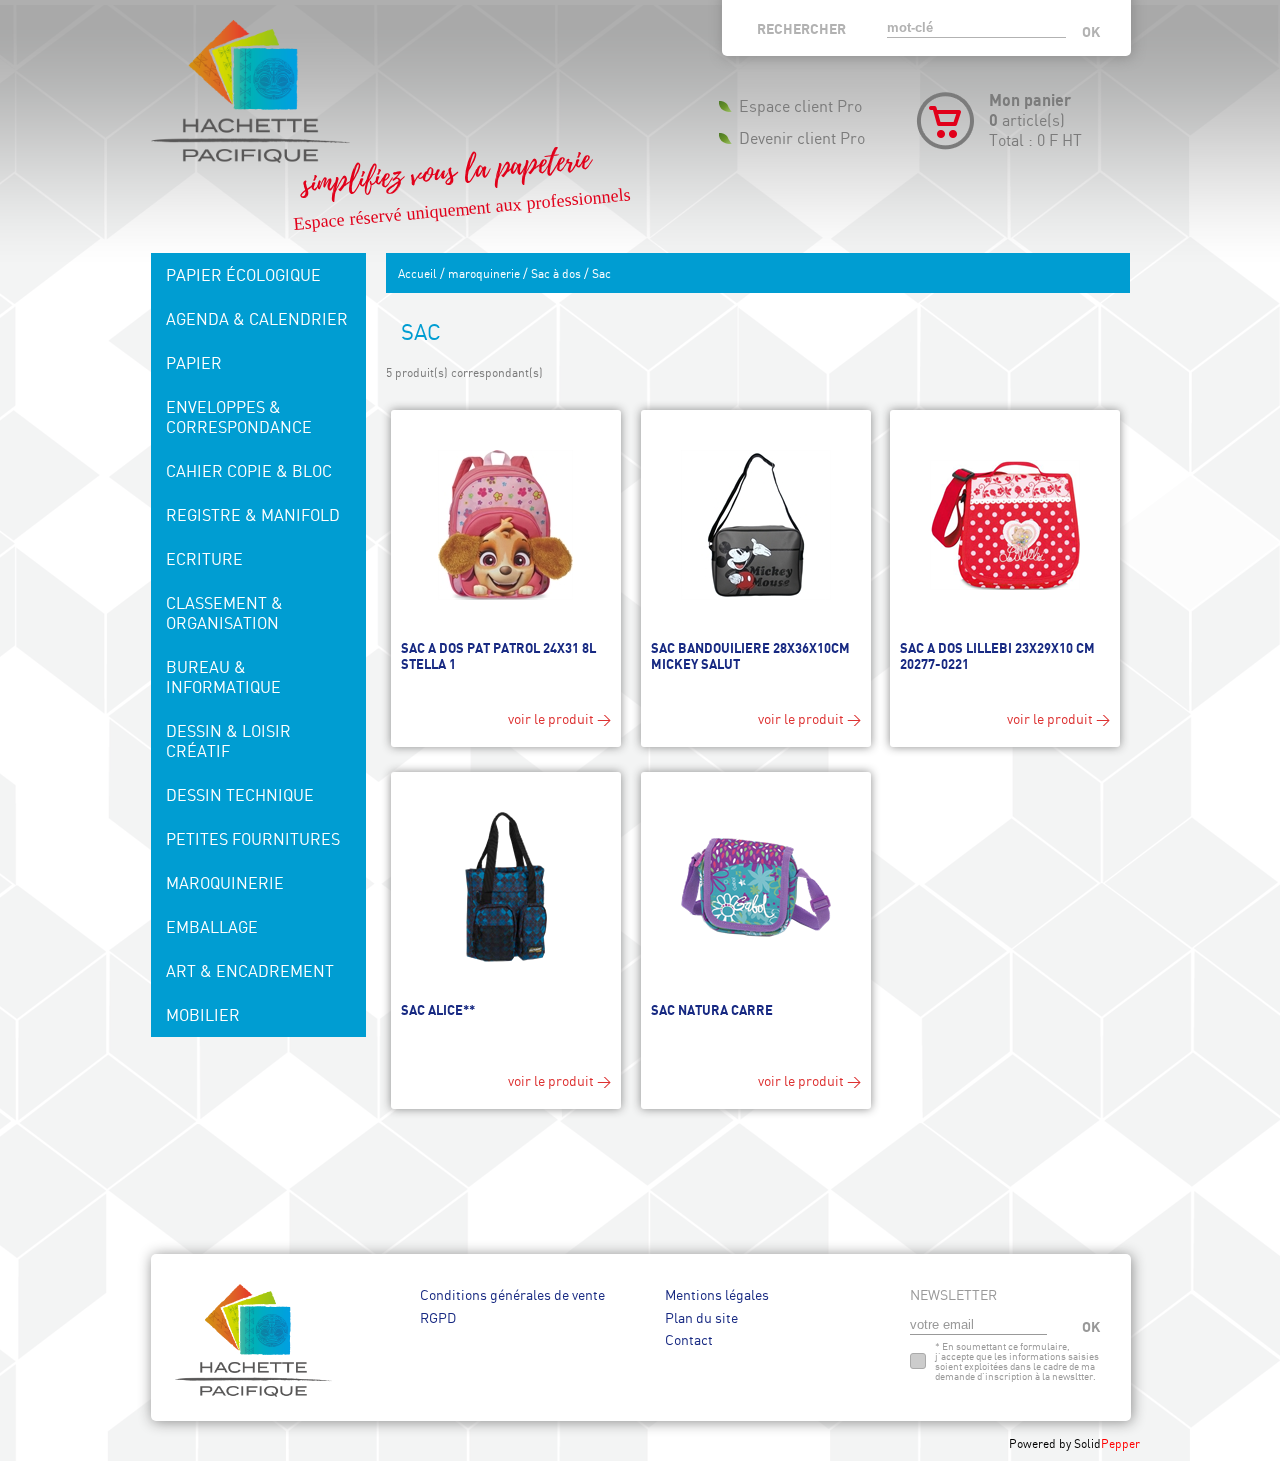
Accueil (417, 273)
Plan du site (701, 1317)
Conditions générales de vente (512, 1294)
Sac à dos (556, 273)
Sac (601, 273)
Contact (689, 1339)
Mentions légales (717, 1294)
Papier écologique (243, 275)
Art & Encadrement (250, 971)
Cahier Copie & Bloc (249, 471)
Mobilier (203, 1015)
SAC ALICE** (438, 1010)
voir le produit (551, 718)
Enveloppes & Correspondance (239, 417)
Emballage (212, 927)
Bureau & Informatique (223, 677)
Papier (194, 363)
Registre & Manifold (253, 515)
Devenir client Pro (802, 138)
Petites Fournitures (253, 839)
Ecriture (204, 559)
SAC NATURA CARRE (712, 1010)
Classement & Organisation (224, 613)
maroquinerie (484, 273)
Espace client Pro (800, 106)
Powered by (1041, 1443)
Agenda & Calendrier (257, 319)
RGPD (438, 1317)
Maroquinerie (225, 883)
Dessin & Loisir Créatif (228, 741)
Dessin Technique (240, 795)
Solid (1107, 1443)
